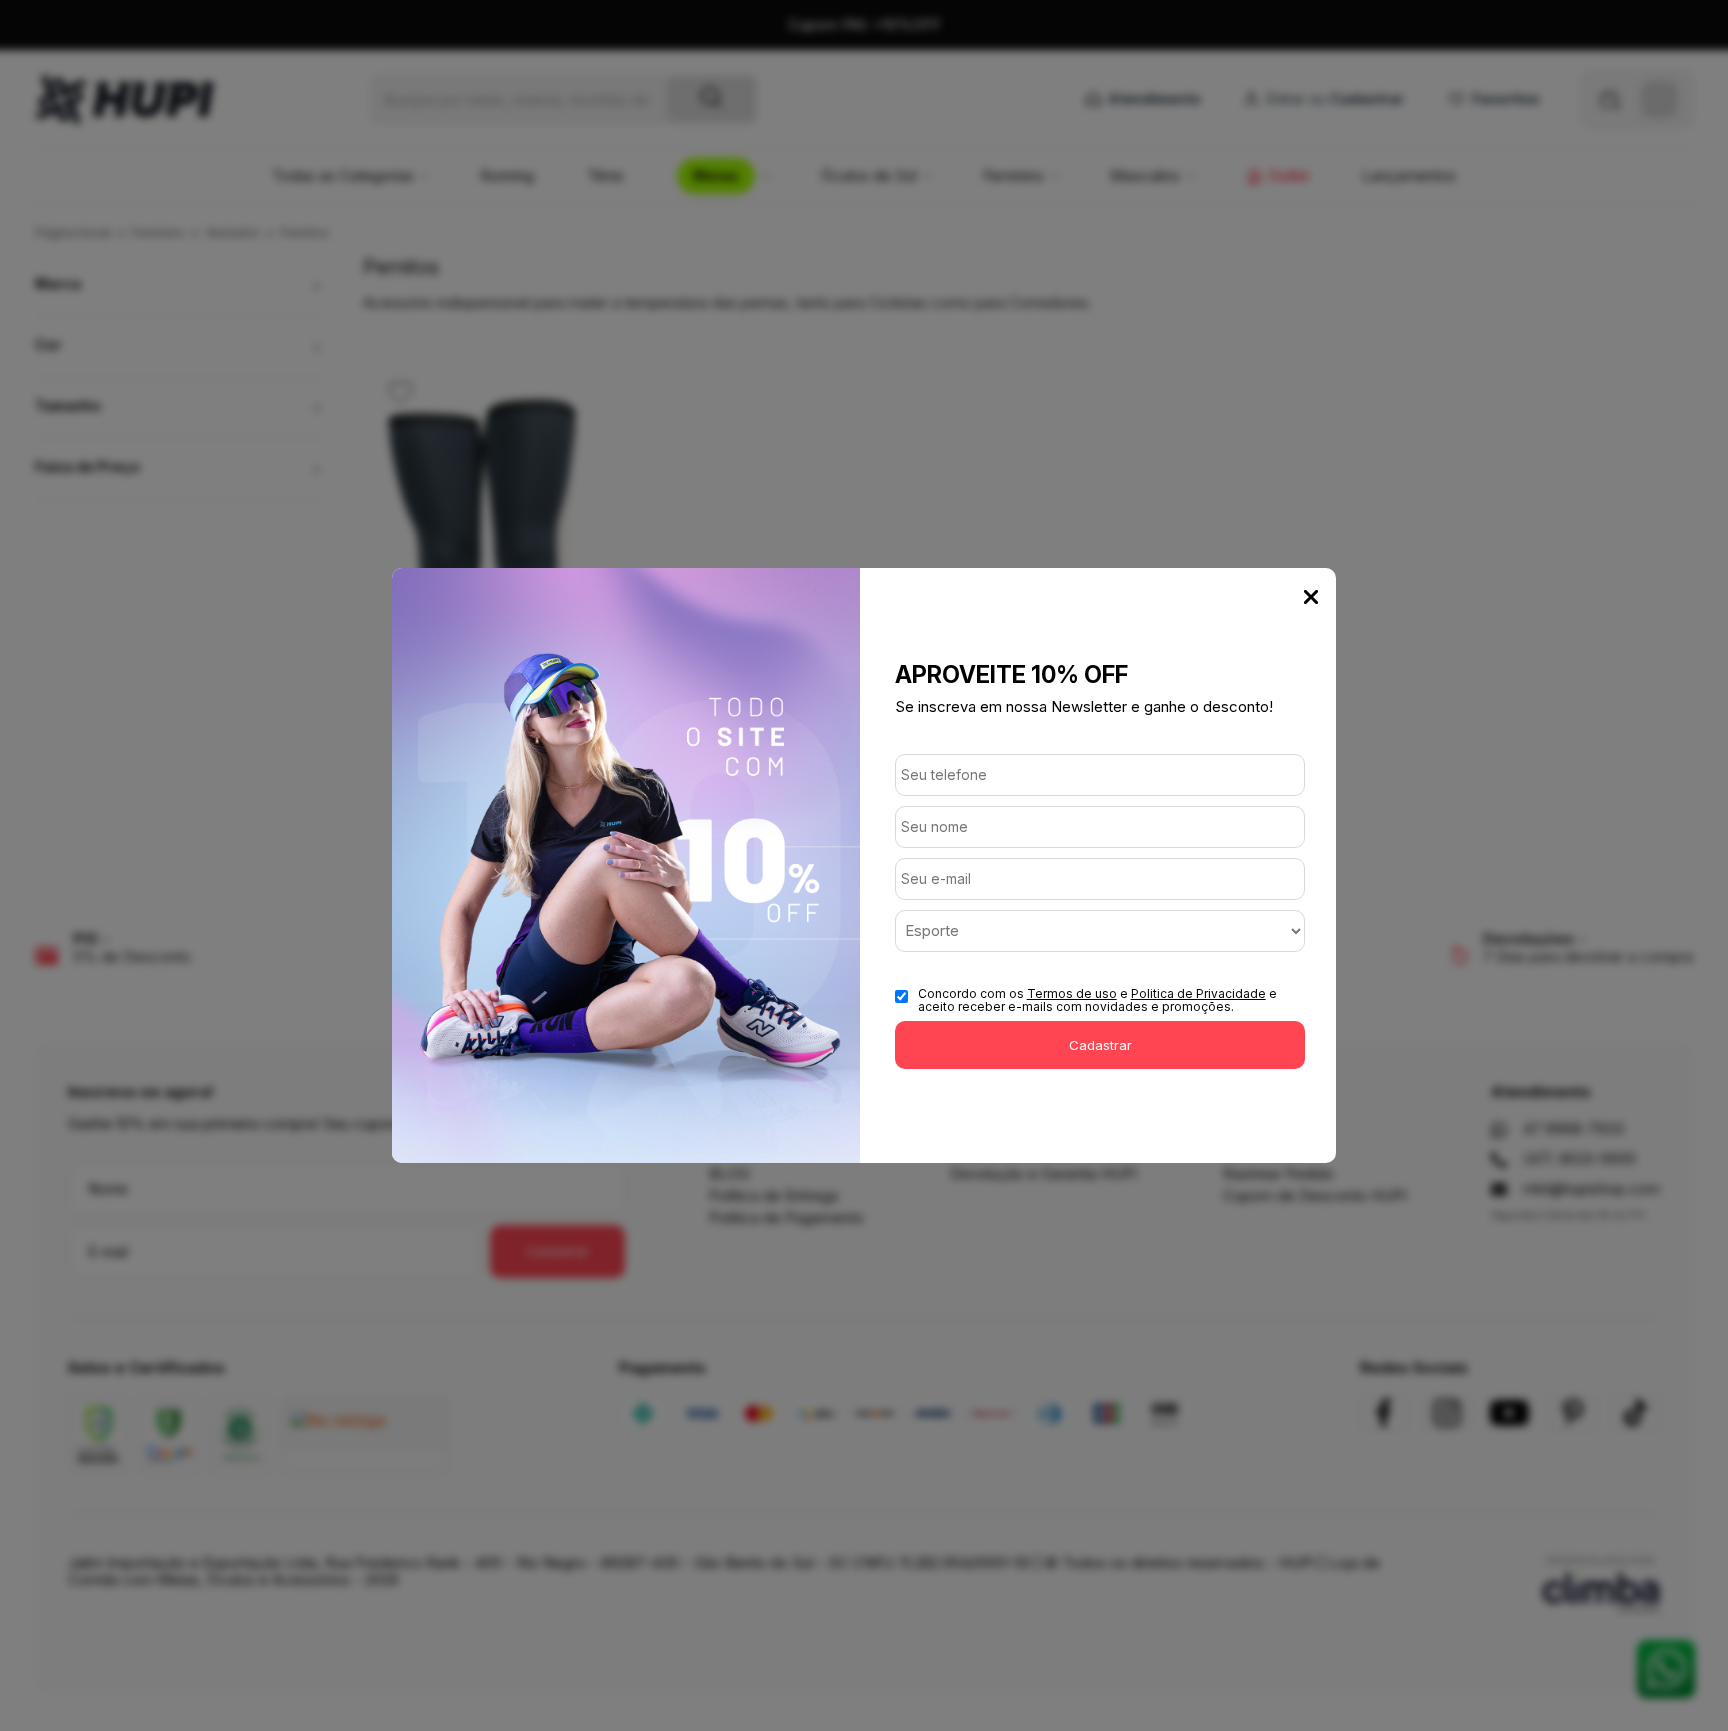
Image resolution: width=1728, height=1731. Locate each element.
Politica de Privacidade (1198, 993)
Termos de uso (1072, 993)
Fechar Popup (1311, 597)
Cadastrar (1100, 1045)
